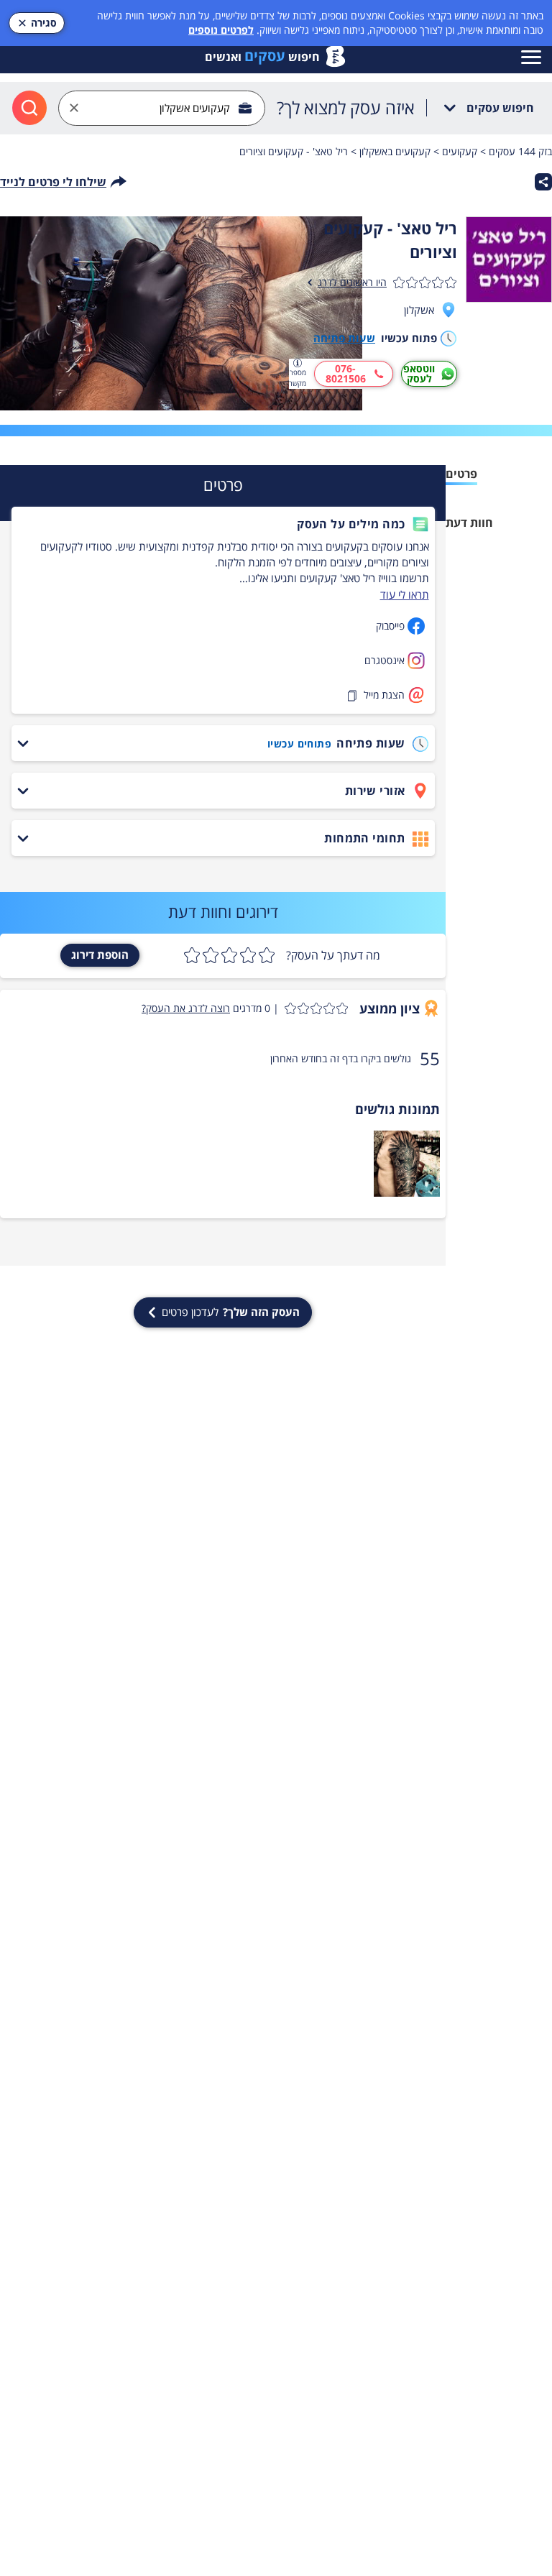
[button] (222, 524)
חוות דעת (469, 523)
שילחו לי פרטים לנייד (53, 182)
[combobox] (162, 108)
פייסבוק (390, 626)
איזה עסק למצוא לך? (346, 108)
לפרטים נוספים (221, 30)
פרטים (461, 474)
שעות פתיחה (344, 338)
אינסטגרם (385, 660)
